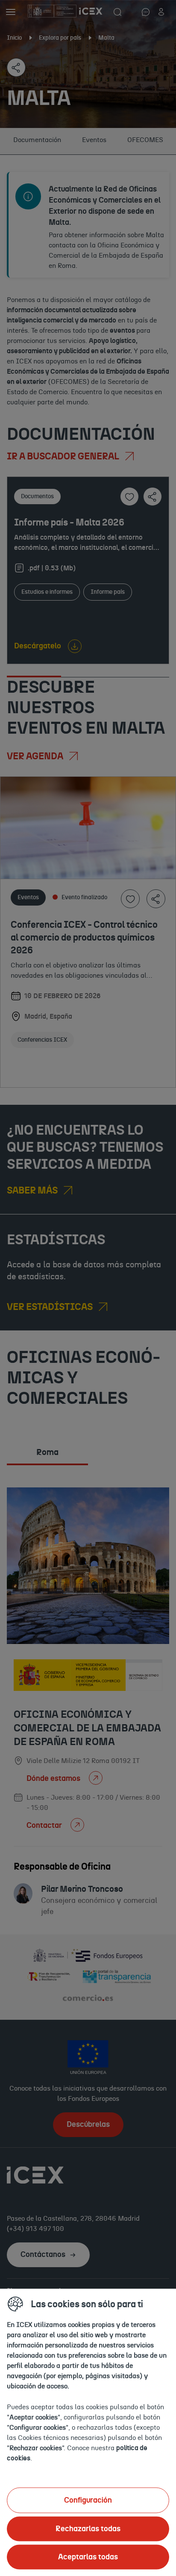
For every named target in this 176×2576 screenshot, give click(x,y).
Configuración (88, 2500)
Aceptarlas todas (88, 2557)
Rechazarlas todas (88, 2529)
